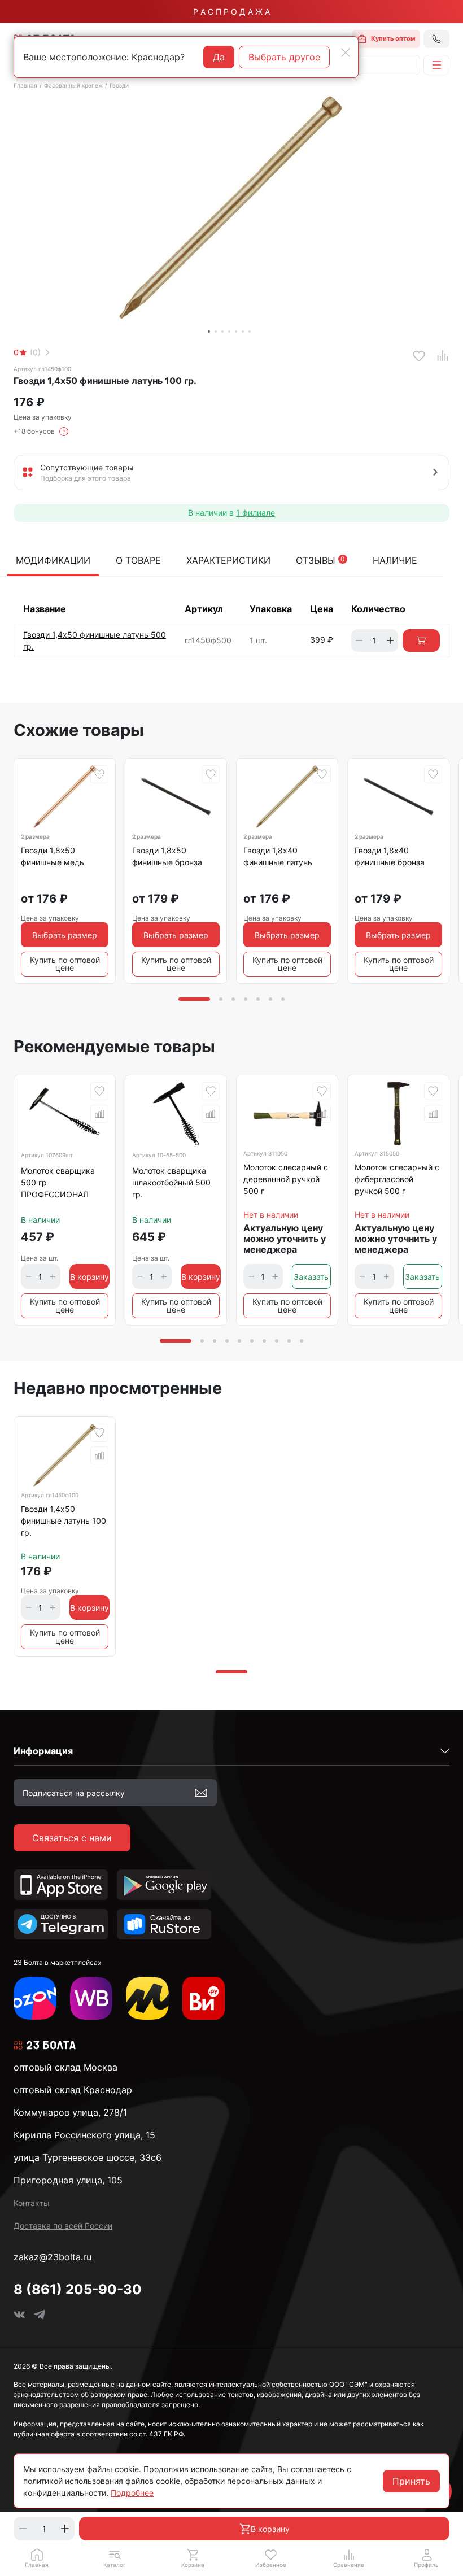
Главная (25, 85)
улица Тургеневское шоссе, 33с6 (88, 2157)
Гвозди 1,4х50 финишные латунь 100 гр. (64, 1521)
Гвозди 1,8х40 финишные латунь (278, 856)
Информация (43, 1751)
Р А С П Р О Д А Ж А (231, 12)
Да (219, 57)
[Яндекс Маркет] (147, 1998)
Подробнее (132, 2493)
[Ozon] (35, 1998)
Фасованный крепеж (73, 85)
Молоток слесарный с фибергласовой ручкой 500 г (397, 1179)
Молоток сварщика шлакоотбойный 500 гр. (171, 1182)
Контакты (32, 2203)
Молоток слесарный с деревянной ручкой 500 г (286, 1179)
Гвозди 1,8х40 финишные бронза (390, 856)
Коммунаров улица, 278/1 (70, 2112)
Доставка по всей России (63, 2226)
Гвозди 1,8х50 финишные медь (53, 856)
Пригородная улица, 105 (68, 2180)
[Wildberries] (91, 1998)
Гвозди (119, 85)
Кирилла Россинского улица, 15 (84, 2135)
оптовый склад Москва (65, 2067)
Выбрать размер (65, 935)
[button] (115, 2558)
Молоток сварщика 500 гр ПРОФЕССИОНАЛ (58, 1182)
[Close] (346, 53)
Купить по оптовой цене (65, 964)
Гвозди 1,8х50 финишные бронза (167, 856)
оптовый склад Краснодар (73, 2090)
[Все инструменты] (204, 1998)
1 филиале (255, 513)
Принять (411, 2481)
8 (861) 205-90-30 (78, 2289)
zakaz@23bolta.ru (53, 2257)
